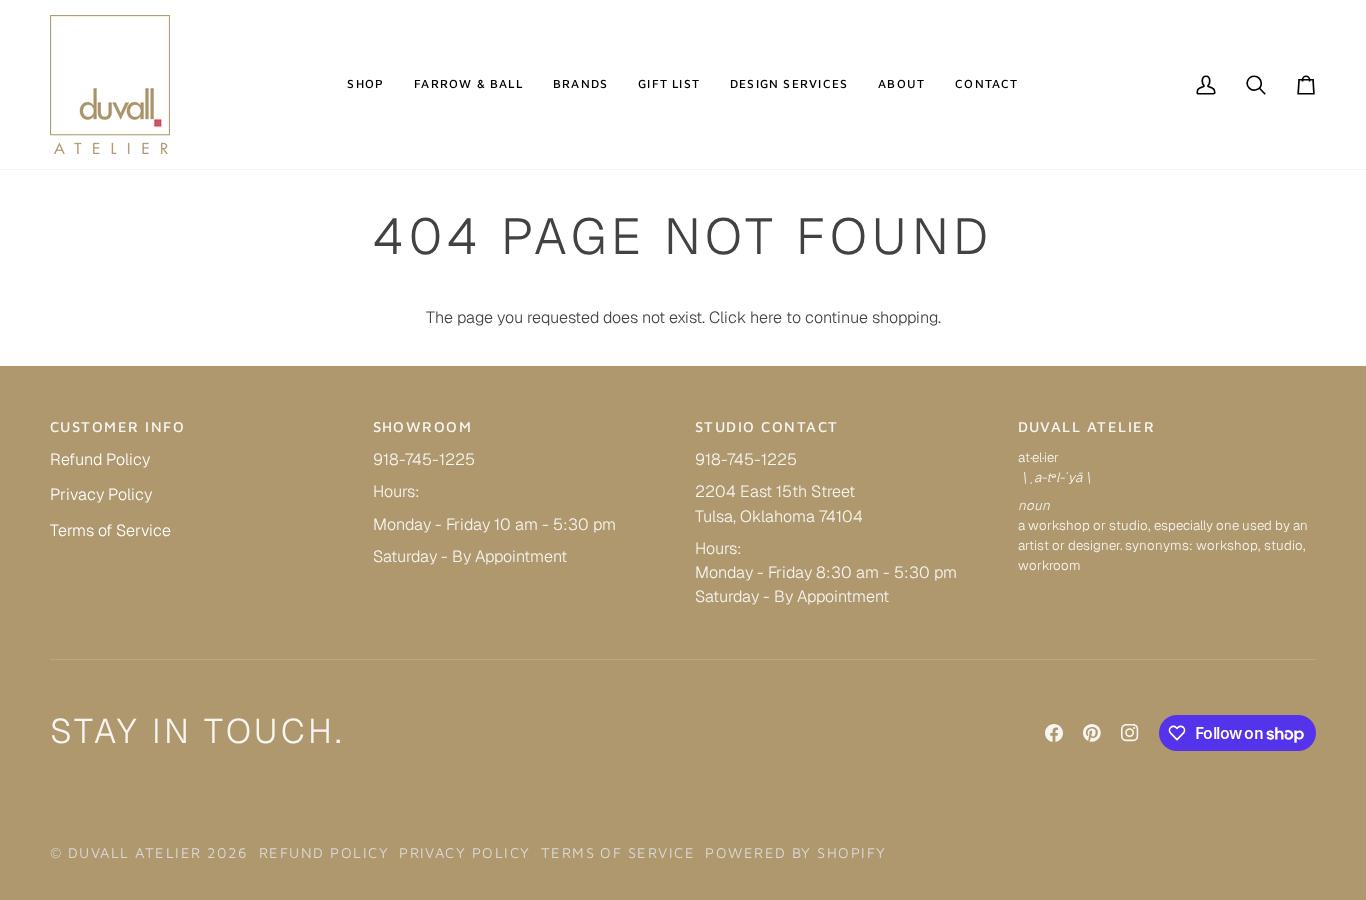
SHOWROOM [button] (423, 426)
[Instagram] (1130, 733)
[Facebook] (1054, 733)
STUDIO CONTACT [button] (767, 426)
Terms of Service (110, 530)
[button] (365, 84)
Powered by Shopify (795, 852)
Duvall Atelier (135, 852)
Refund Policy (100, 459)
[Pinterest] (1092, 733)
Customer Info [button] (117, 426)
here (766, 317)
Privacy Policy (101, 494)
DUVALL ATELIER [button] (1087, 426)
